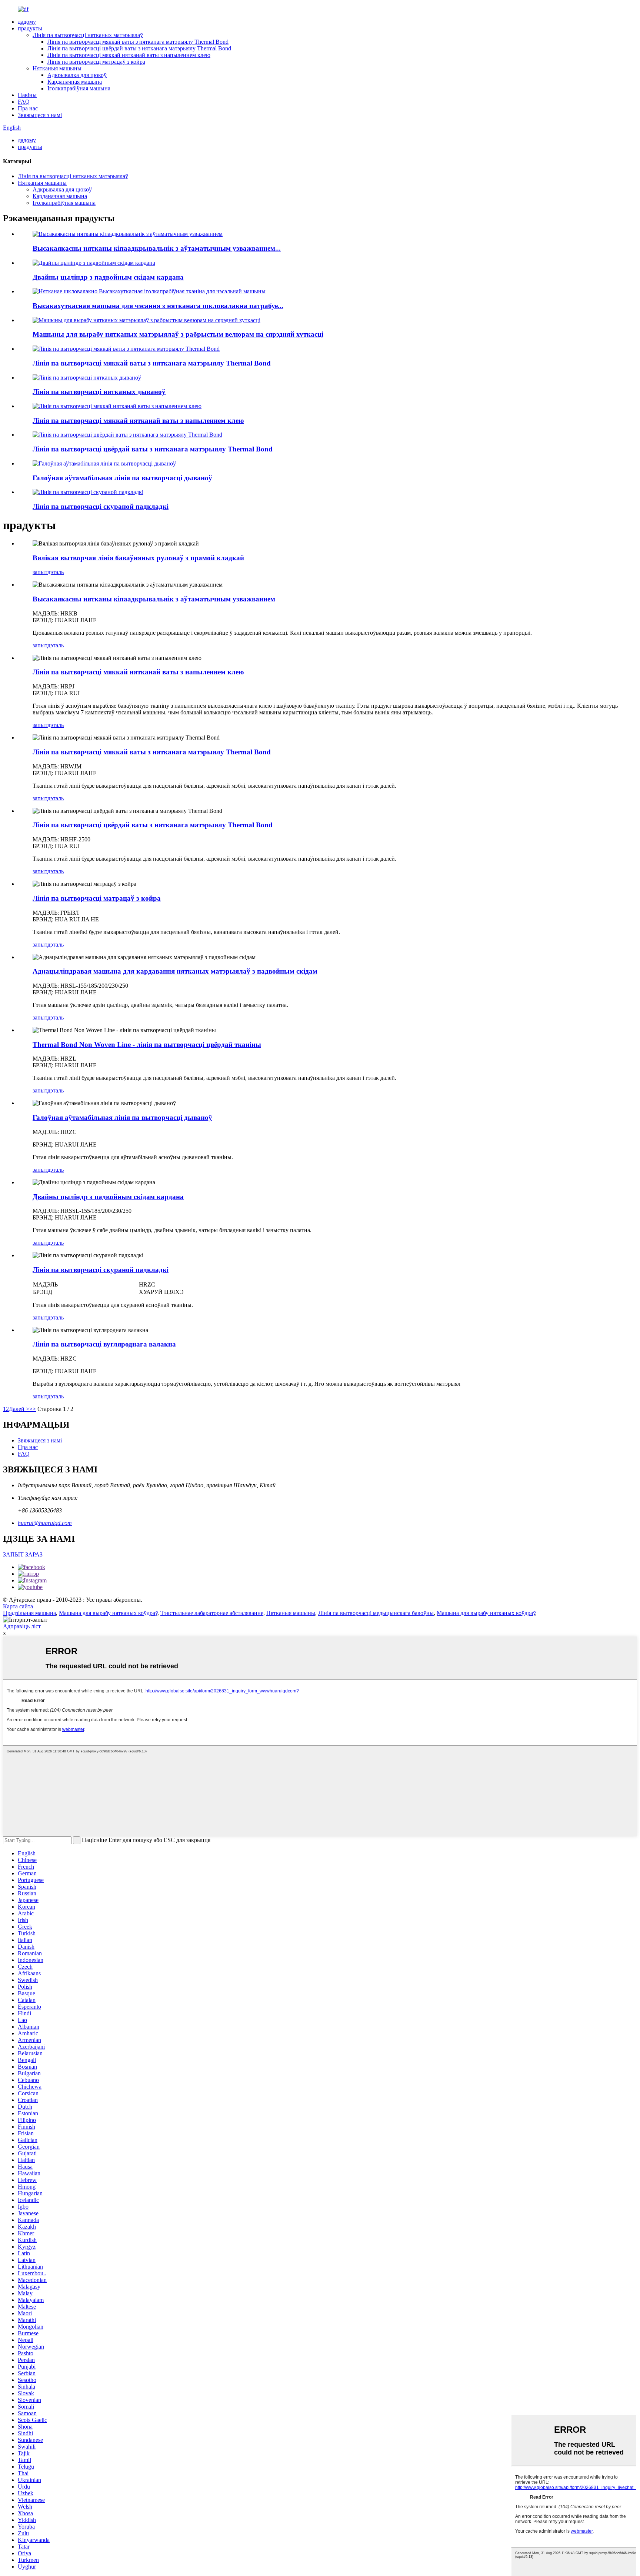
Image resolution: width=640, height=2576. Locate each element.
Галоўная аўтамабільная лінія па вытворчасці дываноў (122, 478)
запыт (40, 572)
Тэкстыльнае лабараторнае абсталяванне (212, 1613)
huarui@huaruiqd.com (45, 1523)
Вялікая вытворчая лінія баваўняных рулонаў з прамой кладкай (138, 558)
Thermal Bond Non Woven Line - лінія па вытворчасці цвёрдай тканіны (147, 1045)
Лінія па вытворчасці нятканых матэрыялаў (88, 35)
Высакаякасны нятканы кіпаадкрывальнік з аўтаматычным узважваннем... (157, 248)
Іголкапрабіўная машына (79, 88)
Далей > (19, 1409)
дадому (27, 22)
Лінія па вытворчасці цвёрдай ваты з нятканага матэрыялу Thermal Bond (139, 48)
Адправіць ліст (22, 1626)
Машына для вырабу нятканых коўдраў (108, 1613)
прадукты (30, 28)
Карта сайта (18, 1606)
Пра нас (28, 108)
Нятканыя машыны (57, 68)
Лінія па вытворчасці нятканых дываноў (99, 392)
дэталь (56, 572)
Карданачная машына (75, 82)
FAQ (24, 102)
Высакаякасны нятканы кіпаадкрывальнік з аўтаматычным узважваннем (154, 599)
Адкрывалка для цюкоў (77, 75)
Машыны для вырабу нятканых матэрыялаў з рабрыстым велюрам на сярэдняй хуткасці (178, 334)
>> (33, 1409)
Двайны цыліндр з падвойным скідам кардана (108, 277)
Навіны (27, 95)
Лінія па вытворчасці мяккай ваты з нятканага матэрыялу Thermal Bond (138, 42)
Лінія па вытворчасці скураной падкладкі (101, 506)
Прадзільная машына (29, 1613)
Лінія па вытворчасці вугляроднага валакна (104, 1344)
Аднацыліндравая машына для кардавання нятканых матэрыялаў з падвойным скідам (175, 971)
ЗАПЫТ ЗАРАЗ (23, 1554)
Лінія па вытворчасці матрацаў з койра (96, 62)
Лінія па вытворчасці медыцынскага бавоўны (376, 1613)
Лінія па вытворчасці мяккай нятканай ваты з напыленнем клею (129, 55)
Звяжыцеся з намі (40, 115)
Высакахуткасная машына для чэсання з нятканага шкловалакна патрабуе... (158, 306)
